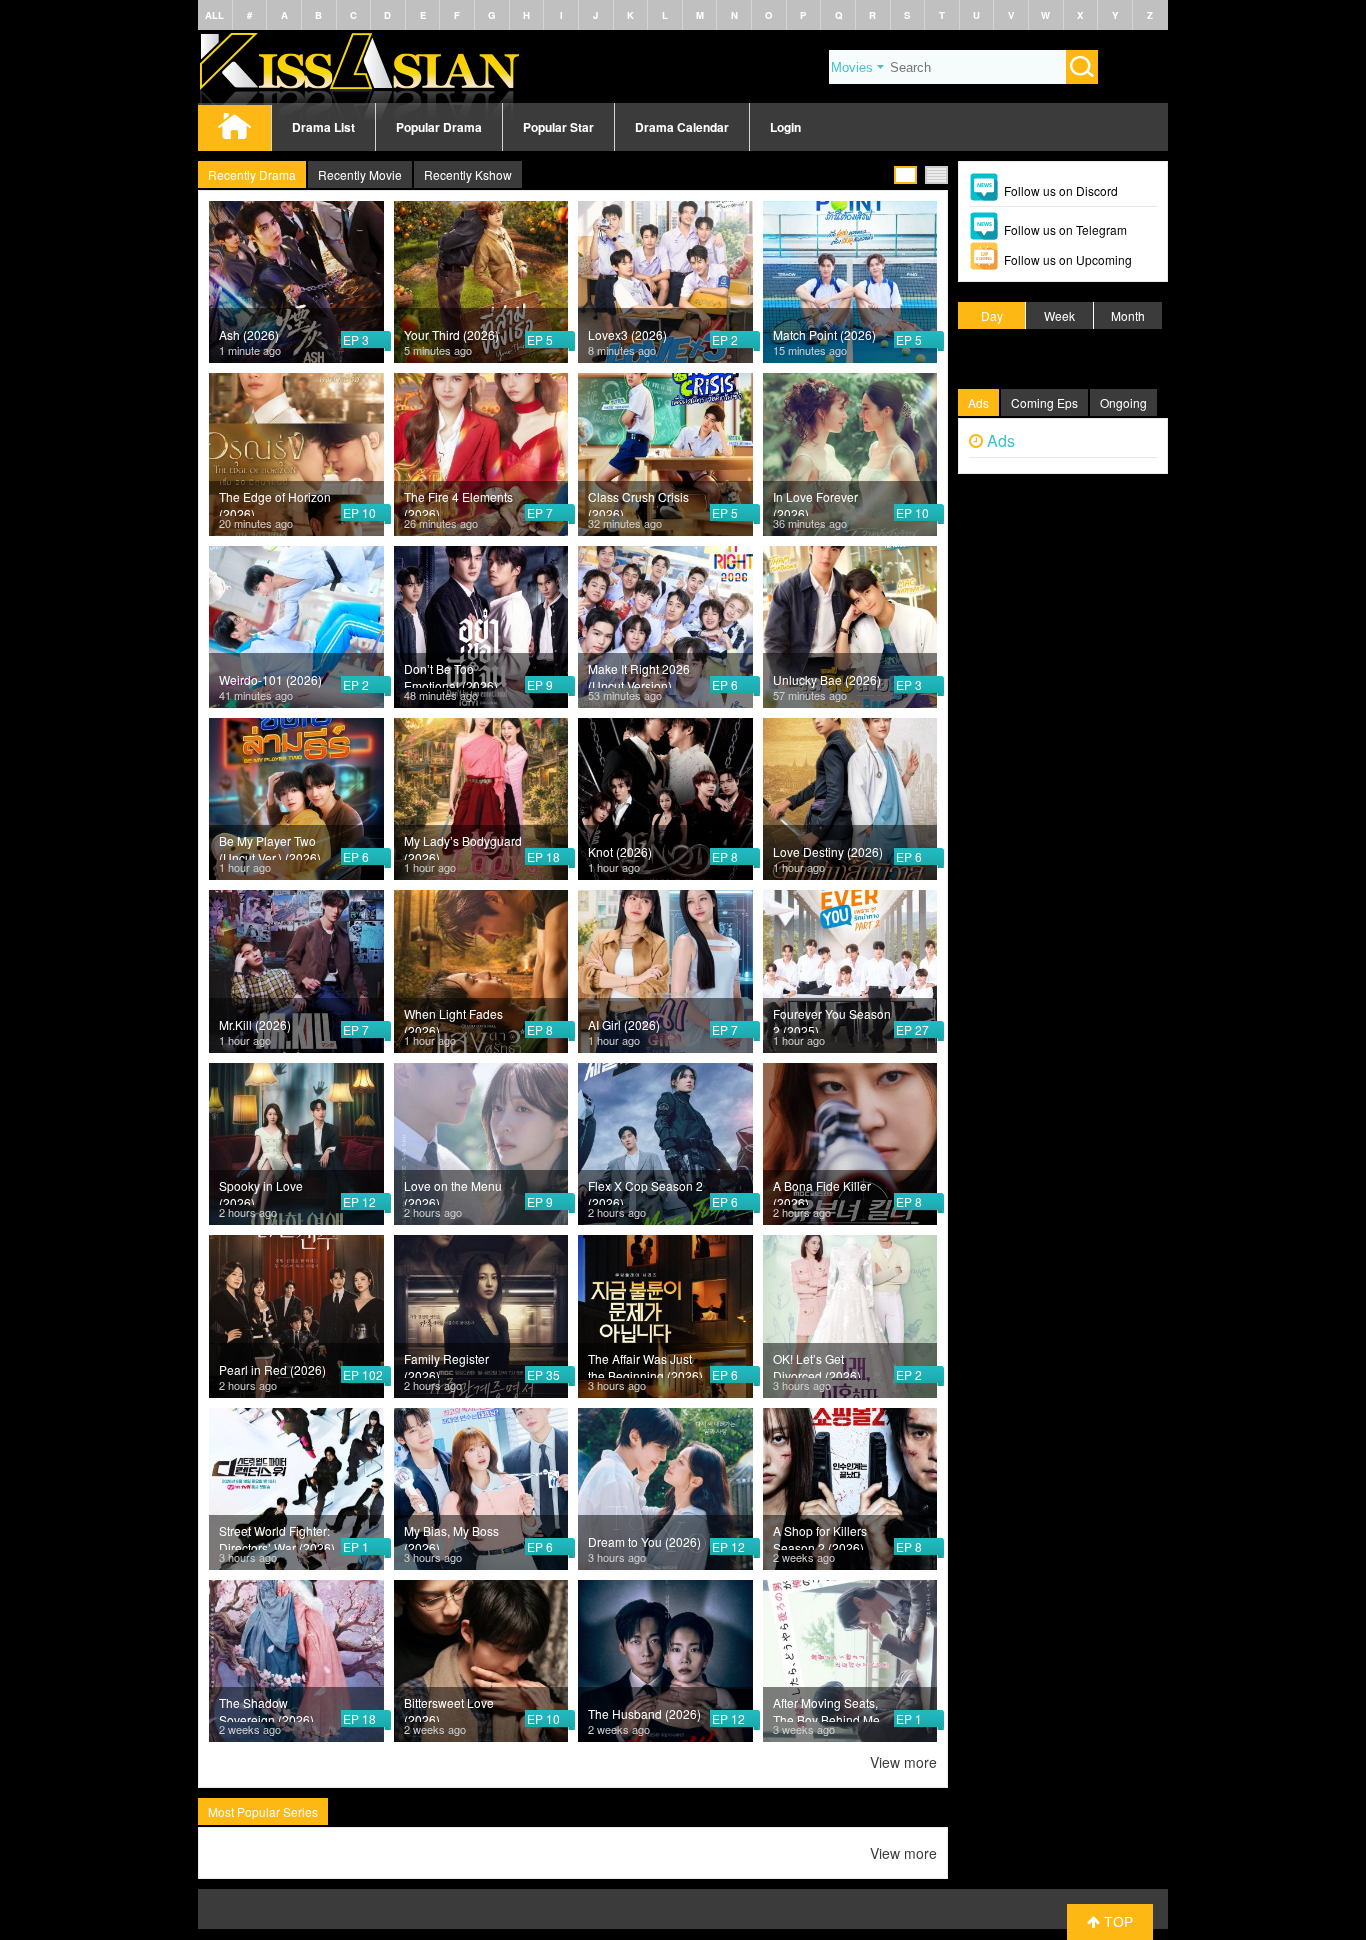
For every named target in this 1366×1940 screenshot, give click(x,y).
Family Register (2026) (446, 1364)
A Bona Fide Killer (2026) (822, 1191)
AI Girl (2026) (624, 1024)
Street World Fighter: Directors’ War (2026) (277, 1536)
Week (1059, 315)
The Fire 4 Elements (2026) (458, 502)
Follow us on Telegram (1065, 229)
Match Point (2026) (824, 334)
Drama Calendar (682, 127)
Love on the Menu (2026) (453, 1191)
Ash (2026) (249, 334)
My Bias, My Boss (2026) (451, 1536)
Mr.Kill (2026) (255, 1024)
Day (992, 315)
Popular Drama (439, 127)
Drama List (323, 127)
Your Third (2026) (451, 334)
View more (903, 1762)
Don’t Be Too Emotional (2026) (451, 674)
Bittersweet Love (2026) (449, 1708)
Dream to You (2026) (644, 1541)
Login (785, 127)
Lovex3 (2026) (627, 334)
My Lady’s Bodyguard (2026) (463, 846)
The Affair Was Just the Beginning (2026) (645, 1364)
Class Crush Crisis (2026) (638, 502)
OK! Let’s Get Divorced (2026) (817, 1364)
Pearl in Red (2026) (272, 1369)
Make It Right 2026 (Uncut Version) (639, 674)
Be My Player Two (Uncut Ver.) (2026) (270, 846)
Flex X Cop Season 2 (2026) (645, 1191)
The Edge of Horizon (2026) (275, 502)
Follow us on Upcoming (1068, 259)
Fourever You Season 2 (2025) (832, 1019)
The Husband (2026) (644, 1713)
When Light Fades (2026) (453, 1019)
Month (1128, 315)
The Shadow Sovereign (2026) (266, 1708)
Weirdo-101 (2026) (270, 679)
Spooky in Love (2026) (261, 1191)
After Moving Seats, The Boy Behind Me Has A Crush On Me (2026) (827, 1708)
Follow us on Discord (1061, 190)
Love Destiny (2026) (828, 851)
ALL (214, 15)
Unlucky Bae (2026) (827, 679)
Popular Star (558, 127)
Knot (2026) (620, 851)
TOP (1116, 1922)
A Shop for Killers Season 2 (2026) (820, 1536)
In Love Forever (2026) (815, 502)
